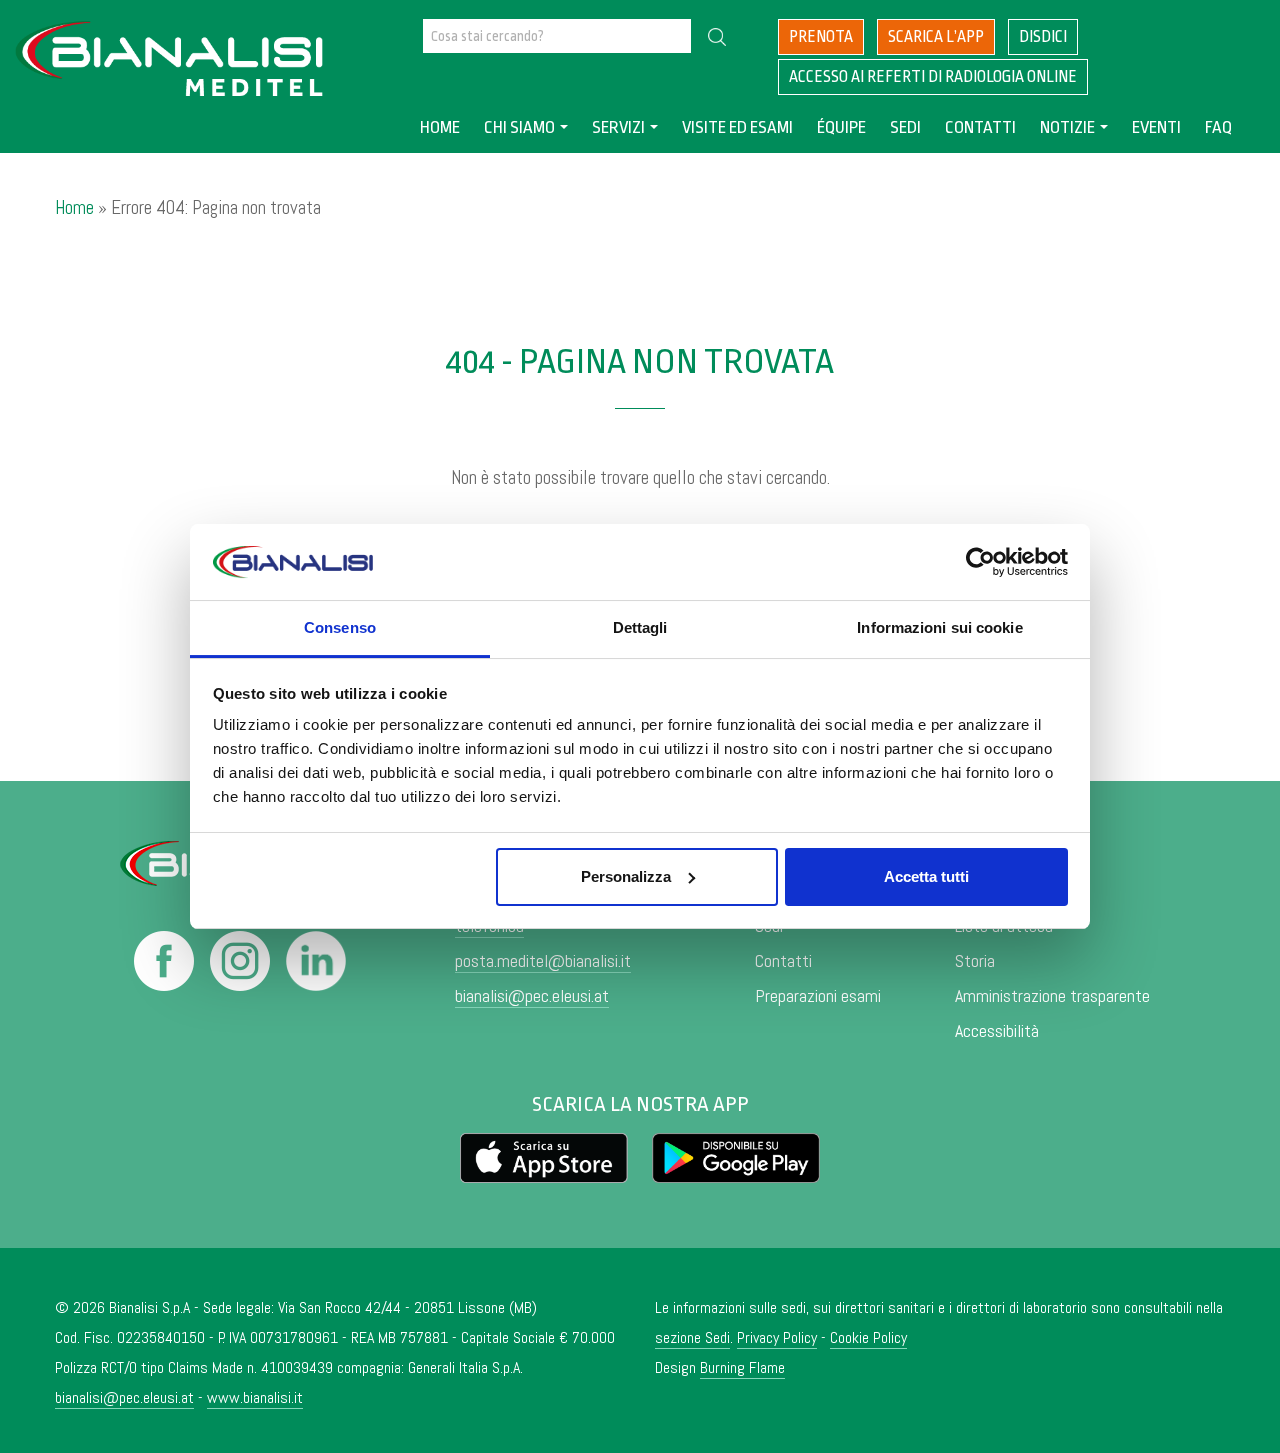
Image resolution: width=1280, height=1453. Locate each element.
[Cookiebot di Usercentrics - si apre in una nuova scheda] (980, 562)
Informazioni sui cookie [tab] (939, 627)
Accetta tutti (926, 876)
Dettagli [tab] (640, 627)
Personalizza (626, 876)
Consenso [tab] (340, 627)
